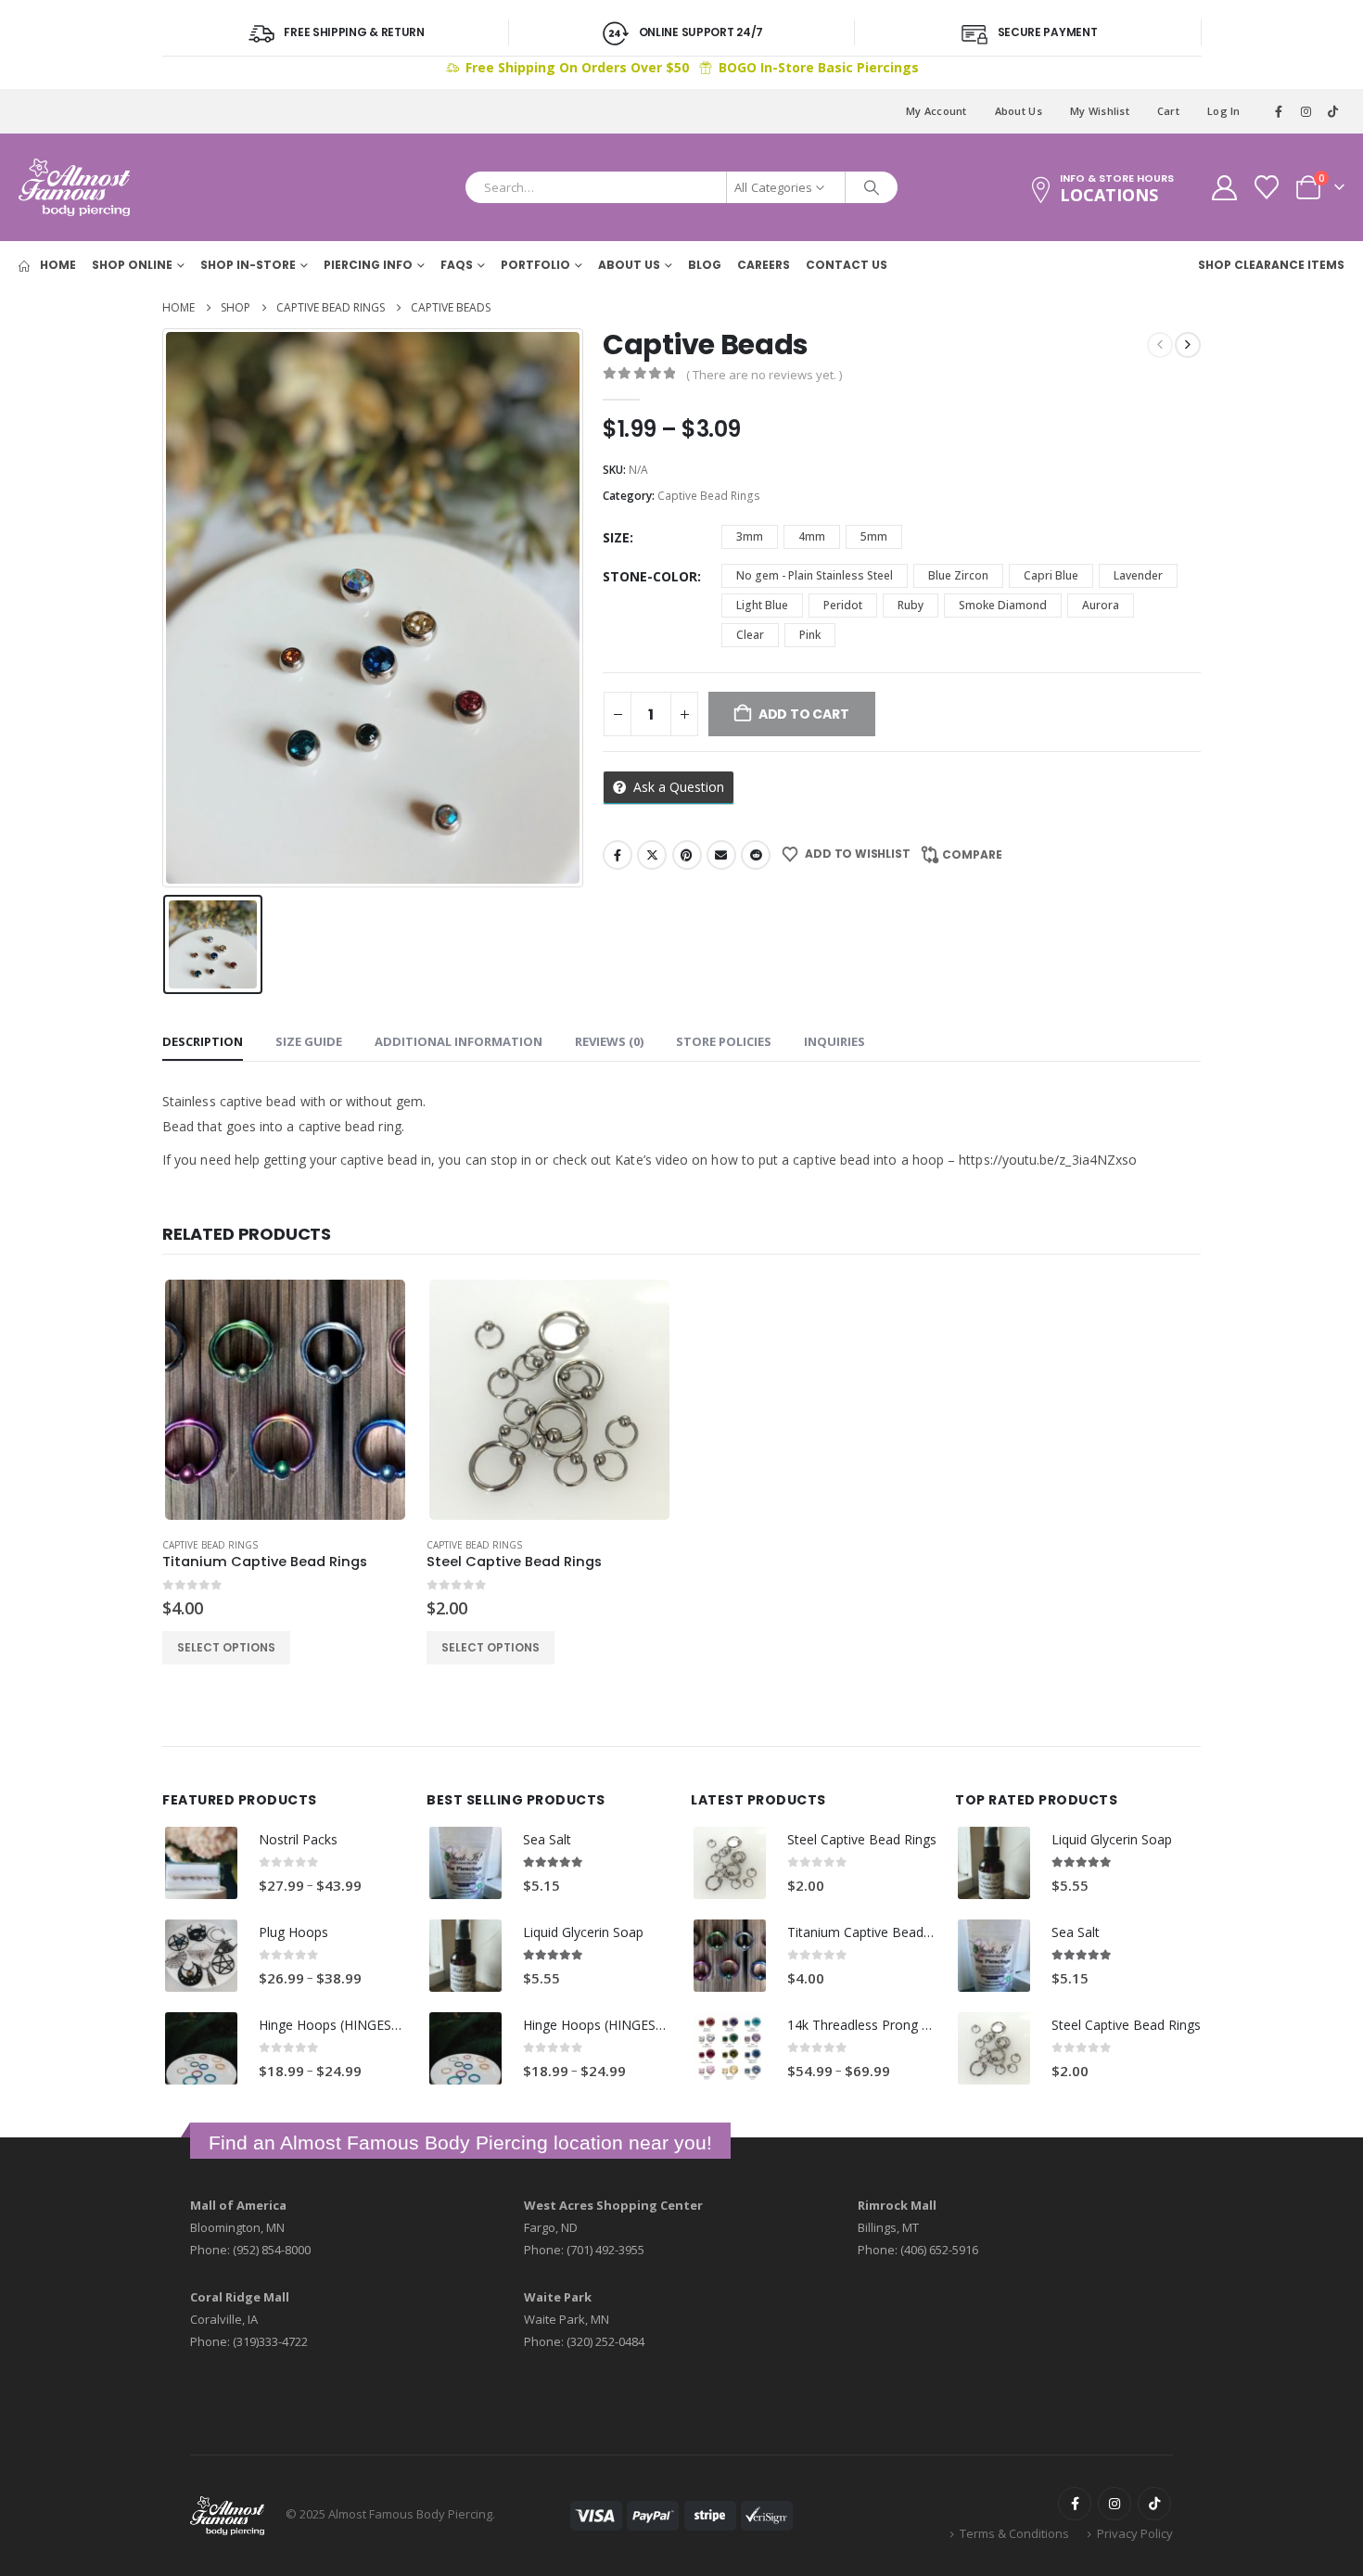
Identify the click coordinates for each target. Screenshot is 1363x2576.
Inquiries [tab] (834, 1041)
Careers (764, 265)
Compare (972, 854)
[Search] (872, 187)
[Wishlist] (1267, 187)
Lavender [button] (1138, 575)
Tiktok (1154, 2504)
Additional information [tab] (459, 1041)
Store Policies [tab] (724, 1041)
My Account (936, 111)
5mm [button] (874, 536)
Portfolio (535, 265)
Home (57, 265)
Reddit (756, 855)
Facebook (618, 855)
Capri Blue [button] (1051, 575)
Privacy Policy (1135, 2533)
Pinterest (687, 855)
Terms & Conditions (1014, 2533)
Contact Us (847, 265)
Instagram (1115, 2504)
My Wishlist (1100, 111)
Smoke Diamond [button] (1003, 605)
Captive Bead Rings (709, 496)
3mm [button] (750, 536)
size (616, 537)
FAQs (457, 265)
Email (721, 855)
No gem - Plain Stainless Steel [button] (815, 575)
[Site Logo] (74, 187)
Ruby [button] (911, 605)
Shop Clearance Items (1271, 265)
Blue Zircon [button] (958, 575)
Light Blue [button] (762, 605)
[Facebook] (1280, 111)
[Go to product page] (285, 1399)
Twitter (652, 855)
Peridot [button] (843, 605)
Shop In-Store (248, 265)
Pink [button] (810, 635)
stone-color (650, 576)
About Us (1019, 111)
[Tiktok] (1332, 111)
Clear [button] (750, 635)
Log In (1224, 111)
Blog (705, 265)
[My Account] (1224, 188)
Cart (1168, 111)
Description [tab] (203, 1041)
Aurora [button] (1101, 605)
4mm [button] (812, 536)
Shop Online (132, 265)
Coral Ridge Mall (240, 2297)
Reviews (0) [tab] (609, 1041)
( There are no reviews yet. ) (764, 375)
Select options (226, 1647)
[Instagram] (1306, 111)
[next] (1188, 345)
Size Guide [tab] (309, 1041)
